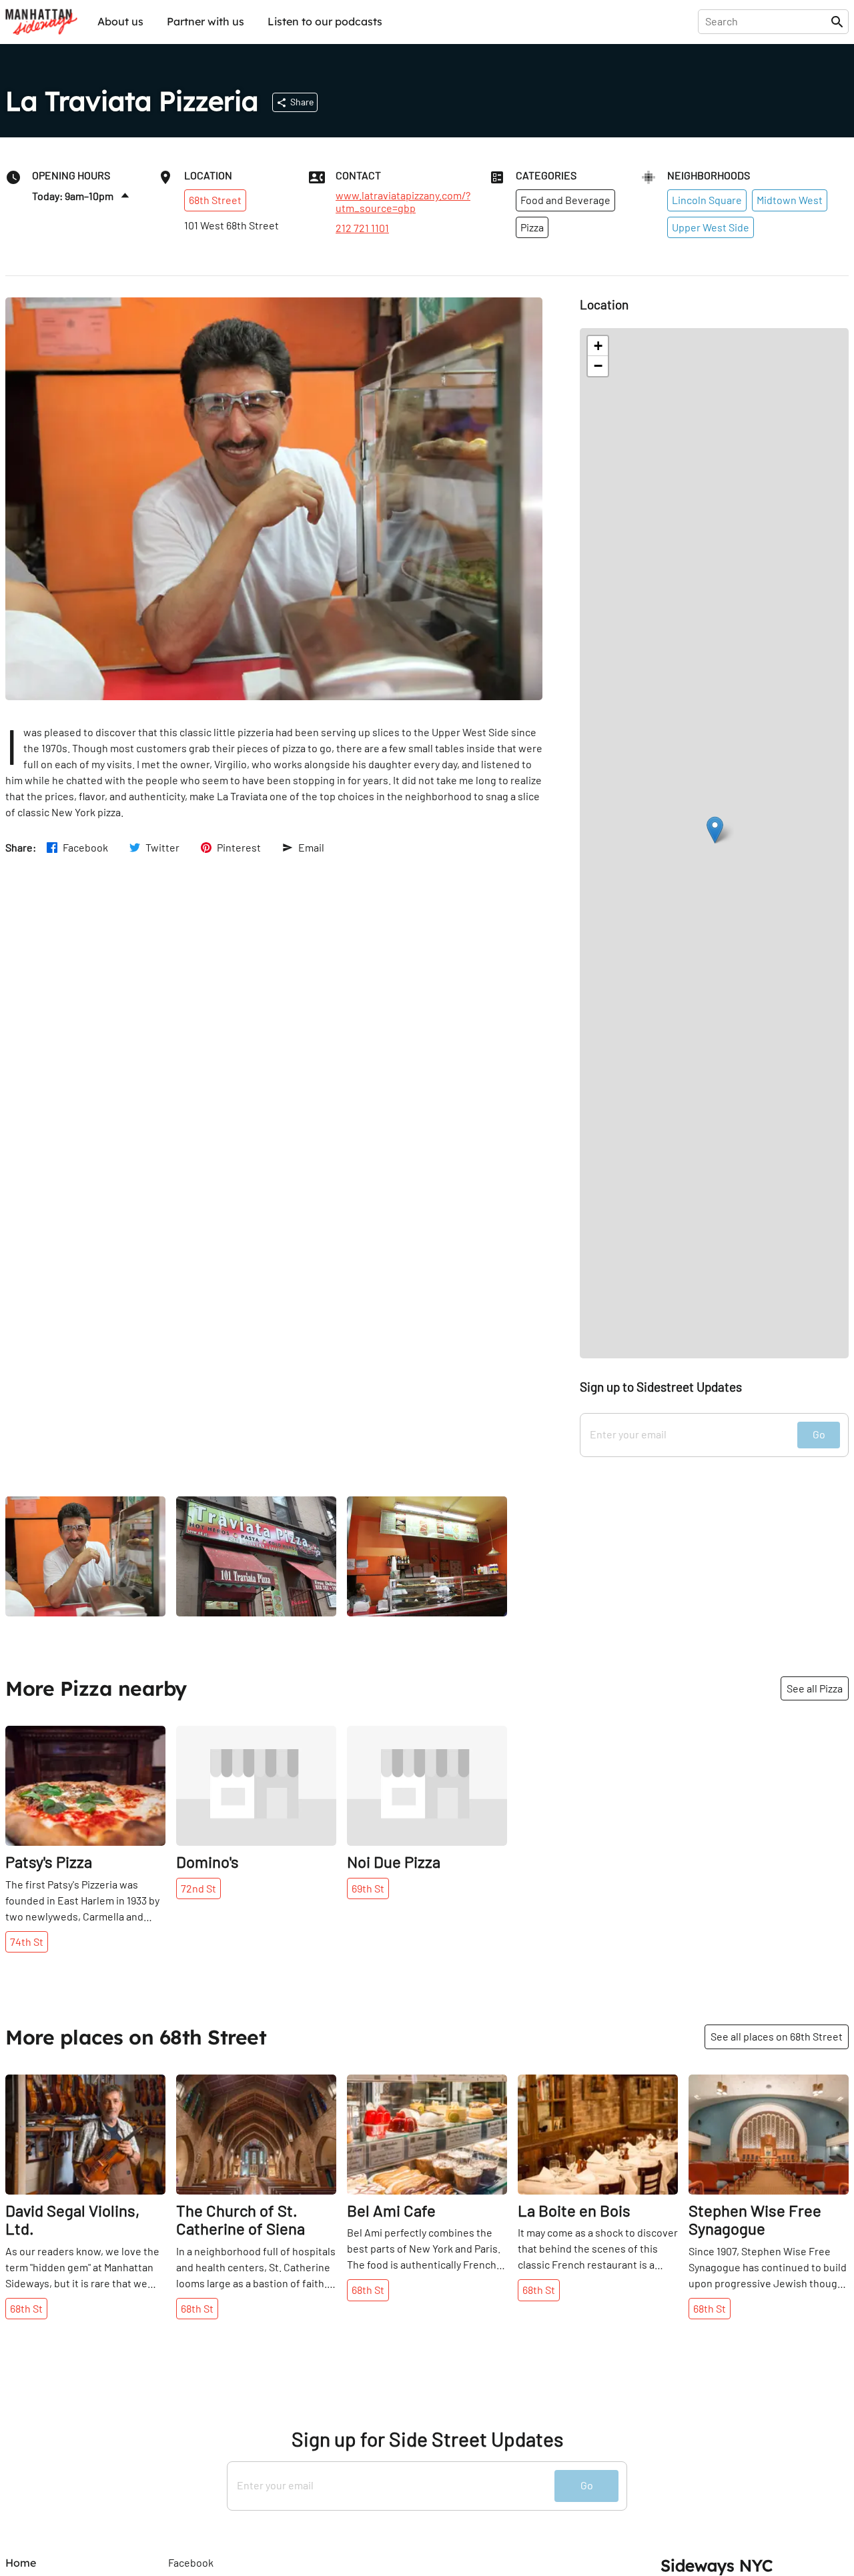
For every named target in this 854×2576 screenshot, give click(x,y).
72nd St (198, 1888)
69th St (368, 1888)
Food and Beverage (565, 200)
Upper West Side (711, 227)
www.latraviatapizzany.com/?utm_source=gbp (403, 201)
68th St (26, 2308)
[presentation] (767, 21)
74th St (27, 1942)
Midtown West (790, 200)
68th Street (215, 200)
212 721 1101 (362, 228)
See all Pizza (815, 1688)
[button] (715, 830)
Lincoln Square (707, 200)
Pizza (532, 227)
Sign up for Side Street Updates (427, 2439)
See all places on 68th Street (777, 2036)
